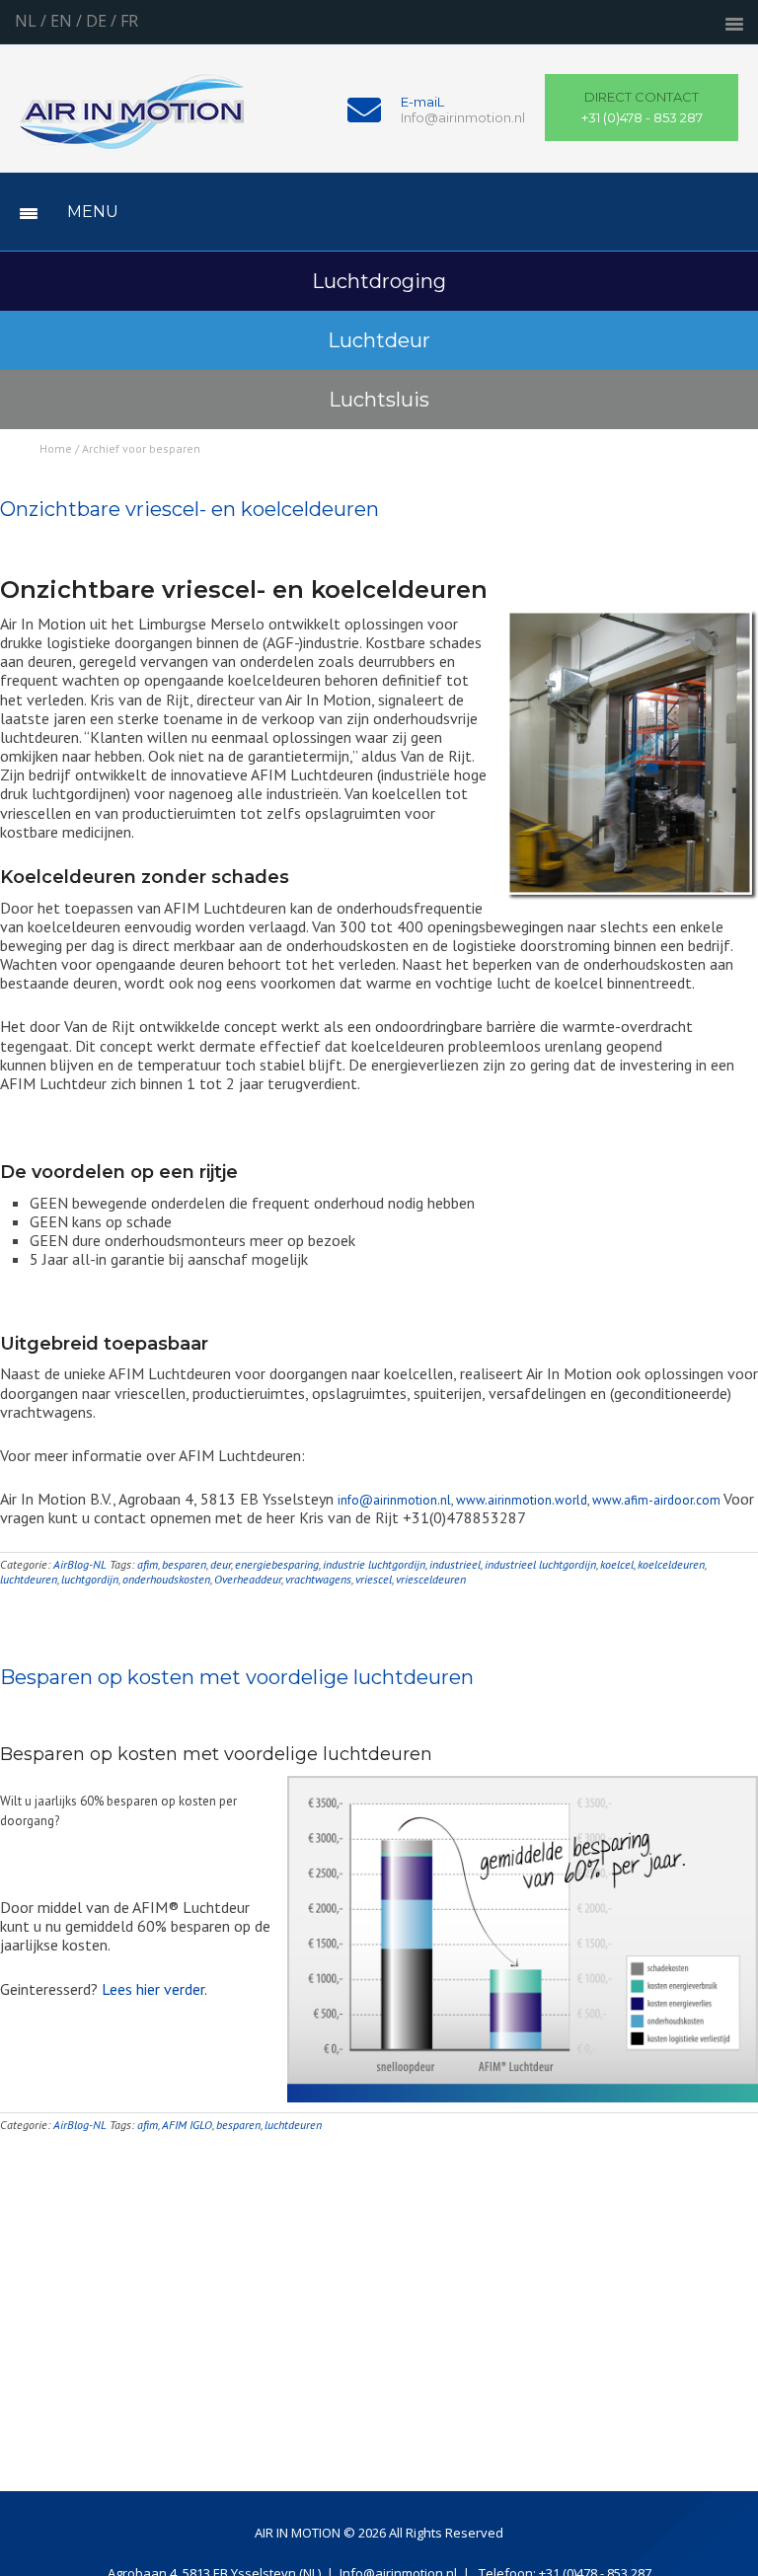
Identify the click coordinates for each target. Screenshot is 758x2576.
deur (221, 1564)
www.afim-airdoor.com (658, 1500)
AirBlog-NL (80, 1564)
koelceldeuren (671, 1564)
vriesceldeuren (431, 1579)
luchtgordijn (90, 1579)
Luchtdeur (379, 340)
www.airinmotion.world (522, 1500)
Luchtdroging (379, 281)
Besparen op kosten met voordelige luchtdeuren (237, 1677)
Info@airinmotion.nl (463, 117)
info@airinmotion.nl (394, 1500)
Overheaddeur (248, 1579)
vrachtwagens (318, 1579)
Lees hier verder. (154, 1989)
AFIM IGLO (187, 2125)
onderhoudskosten (166, 1579)
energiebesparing (277, 1564)
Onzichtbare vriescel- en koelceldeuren (189, 509)
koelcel (617, 1564)
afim (148, 1564)
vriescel (374, 1579)
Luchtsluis (379, 400)
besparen (184, 1564)
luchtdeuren (29, 1579)
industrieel (455, 1564)
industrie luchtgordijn (374, 1564)
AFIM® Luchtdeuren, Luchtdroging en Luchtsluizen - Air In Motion (132, 123)
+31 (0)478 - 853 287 (642, 108)
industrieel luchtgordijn (540, 1564)
